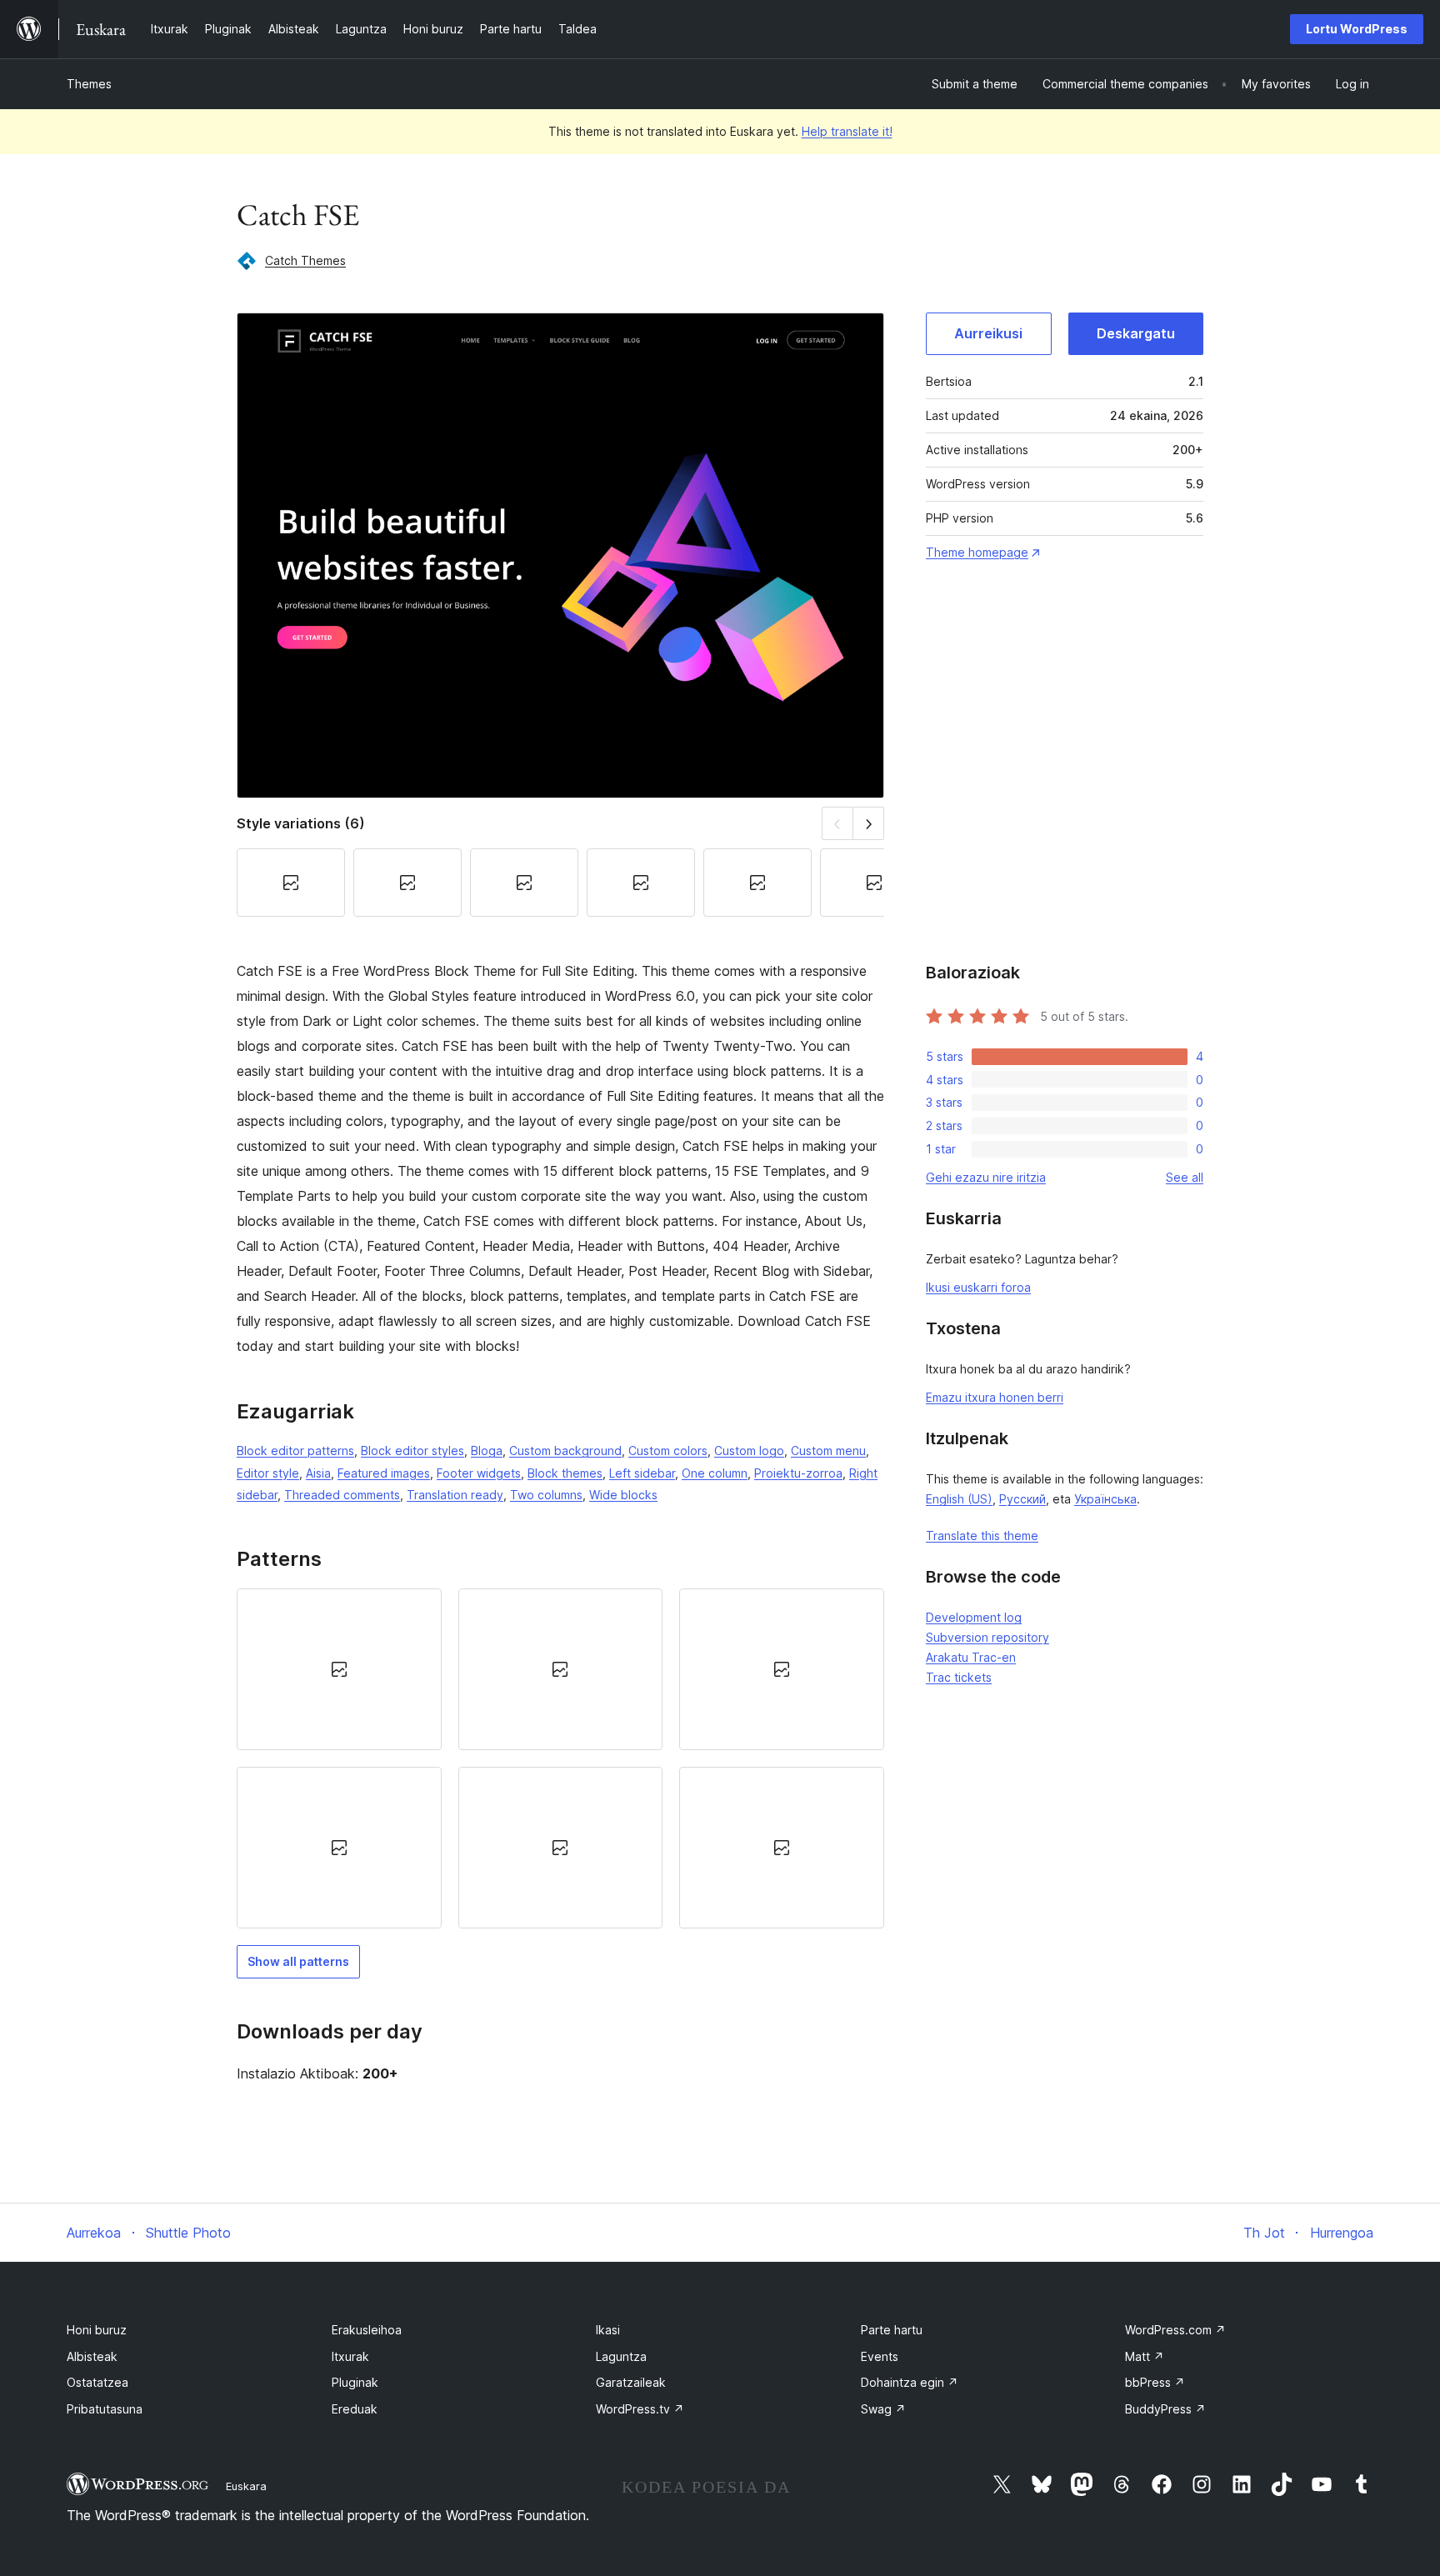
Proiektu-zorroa (798, 1473)
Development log (974, 1617)
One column (715, 1473)
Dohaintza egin (910, 2382)
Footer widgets (479, 1473)
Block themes (565, 1473)
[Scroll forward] (869, 823)
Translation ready (455, 1495)
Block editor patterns (295, 1451)
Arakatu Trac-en (971, 1657)
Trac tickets (959, 1677)
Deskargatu (1136, 333)
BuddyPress (1165, 2409)
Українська (1105, 1499)
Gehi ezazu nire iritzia (986, 1177)
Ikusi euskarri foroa (978, 1287)
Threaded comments (342, 1495)
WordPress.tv (640, 2409)
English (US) (959, 1499)
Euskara (246, 2486)
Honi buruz (97, 2330)
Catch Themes (305, 260)
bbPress (1155, 2382)
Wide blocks (623, 1495)
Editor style (268, 1473)
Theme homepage (977, 552)
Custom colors (668, 1451)
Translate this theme (982, 1536)
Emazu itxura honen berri (995, 1397)
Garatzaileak (631, 2382)
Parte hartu (892, 2330)
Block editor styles (412, 1451)
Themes (89, 84)
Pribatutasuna (105, 2409)
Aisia (318, 1473)
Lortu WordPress (1357, 29)
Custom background (565, 1451)
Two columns (546, 1495)
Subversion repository (987, 1637)
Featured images (384, 1473)
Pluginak (355, 2382)
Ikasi (608, 2330)
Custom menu (828, 1451)
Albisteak (92, 2356)
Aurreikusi (988, 333)
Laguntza (621, 2356)
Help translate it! (847, 131)
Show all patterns (298, 1961)
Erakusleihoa (367, 2330)
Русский (1022, 1499)
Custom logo (749, 1451)
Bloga (487, 1451)
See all (1185, 1177)
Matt (1145, 2356)
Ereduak (355, 2409)
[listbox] (560, 1759)
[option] (339, 1669)
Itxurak (350, 2356)
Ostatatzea (97, 2382)
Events (880, 2356)
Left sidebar (642, 1473)
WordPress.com (1175, 2330)
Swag (883, 2409)
